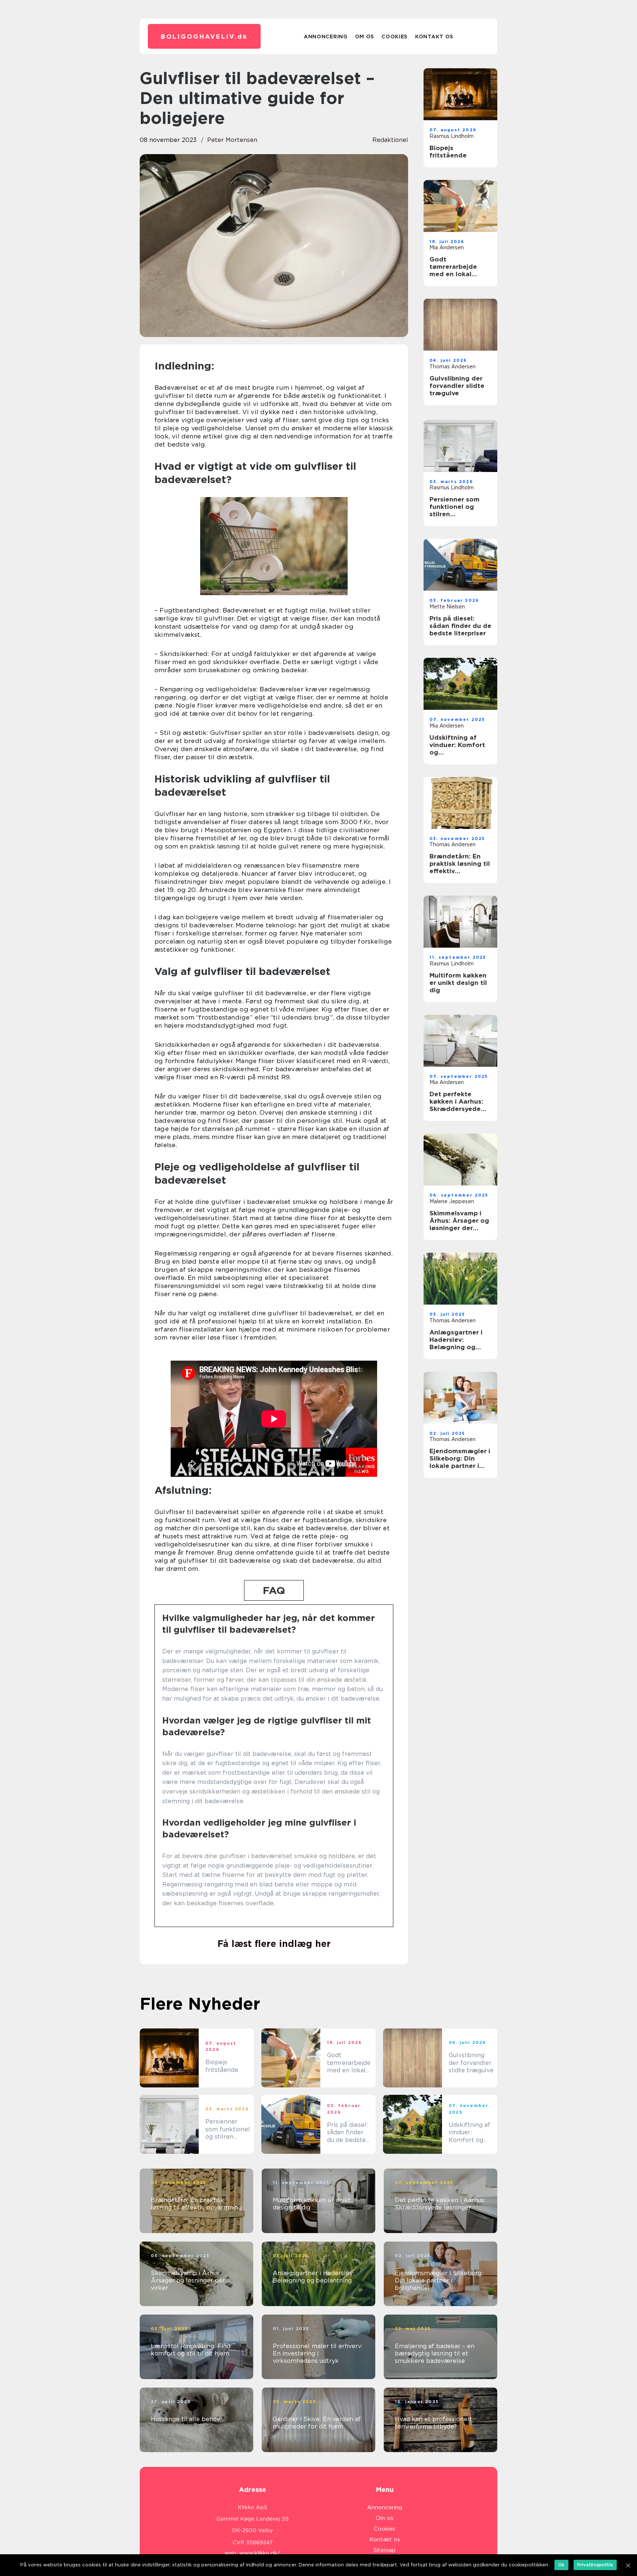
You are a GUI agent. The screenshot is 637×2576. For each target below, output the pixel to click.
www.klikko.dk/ (260, 2553)
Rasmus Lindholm (452, 136)
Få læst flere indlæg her (274, 1944)
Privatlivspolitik (595, 2565)
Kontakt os (434, 37)
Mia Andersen (447, 247)
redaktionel (390, 140)
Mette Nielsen (447, 607)
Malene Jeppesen (452, 1201)
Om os (365, 37)
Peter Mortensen (232, 140)
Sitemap (384, 2550)
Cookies (395, 37)
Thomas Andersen (452, 367)
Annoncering (326, 37)
